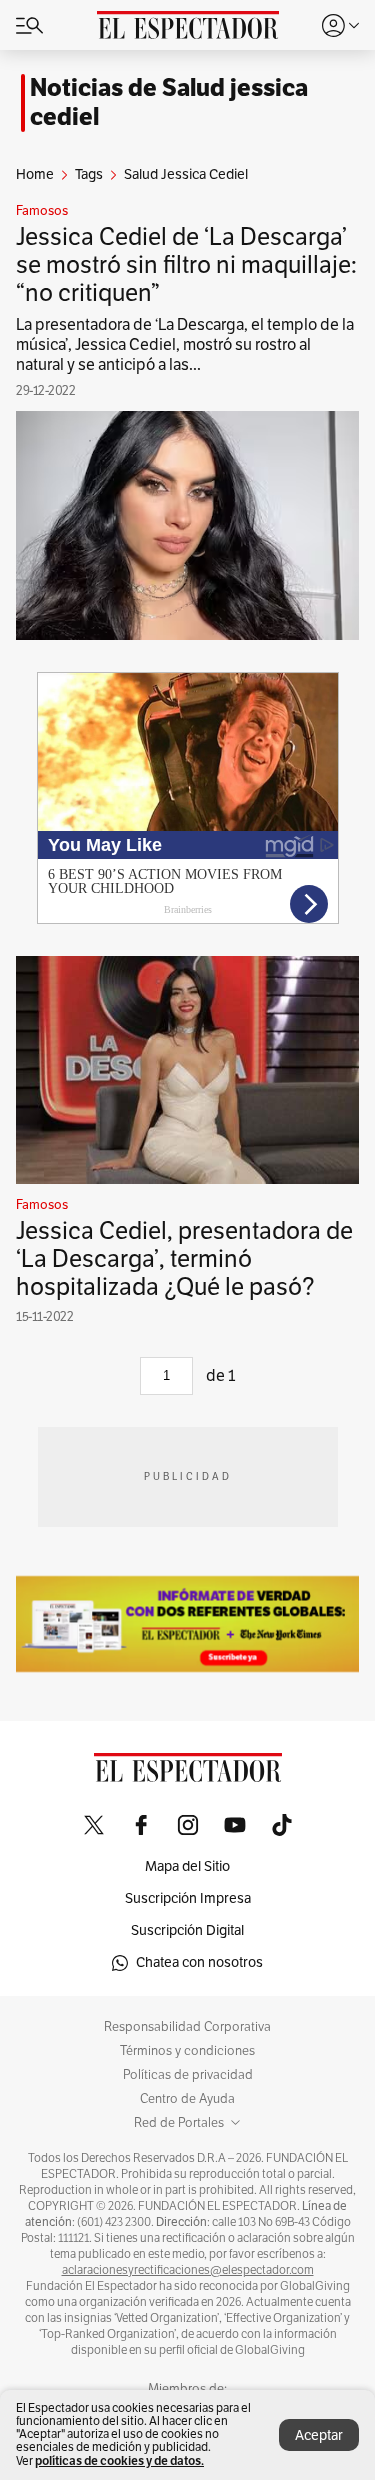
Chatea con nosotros (199, 1962)
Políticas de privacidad (188, 2075)
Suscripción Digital (187, 1930)
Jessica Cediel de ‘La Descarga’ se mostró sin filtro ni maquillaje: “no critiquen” (186, 265)
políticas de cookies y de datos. (119, 2460)
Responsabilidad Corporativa (187, 2027)
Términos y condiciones (187, 2051)
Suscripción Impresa (188, 1898)
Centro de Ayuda (187, 2099)
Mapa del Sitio (187, 1866)
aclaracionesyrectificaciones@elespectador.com (188, 2270)
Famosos (42, 211)
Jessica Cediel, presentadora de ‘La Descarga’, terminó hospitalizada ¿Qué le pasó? (184, 1259)
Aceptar (319, 2435)
